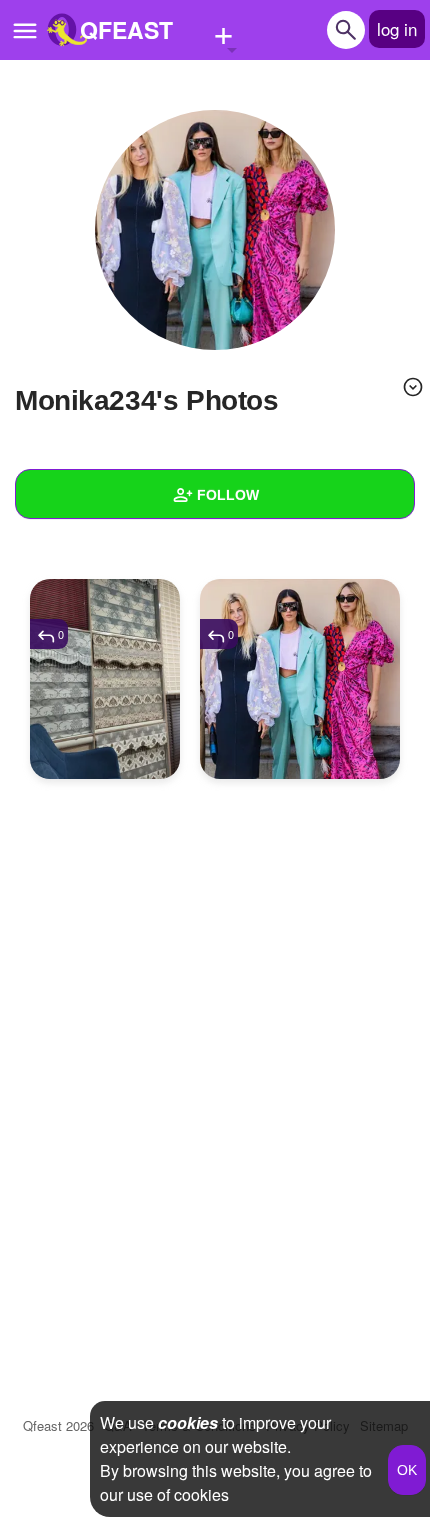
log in (397, 28)
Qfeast (58, 1425)
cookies (188, 1422)
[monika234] (215, 230)
